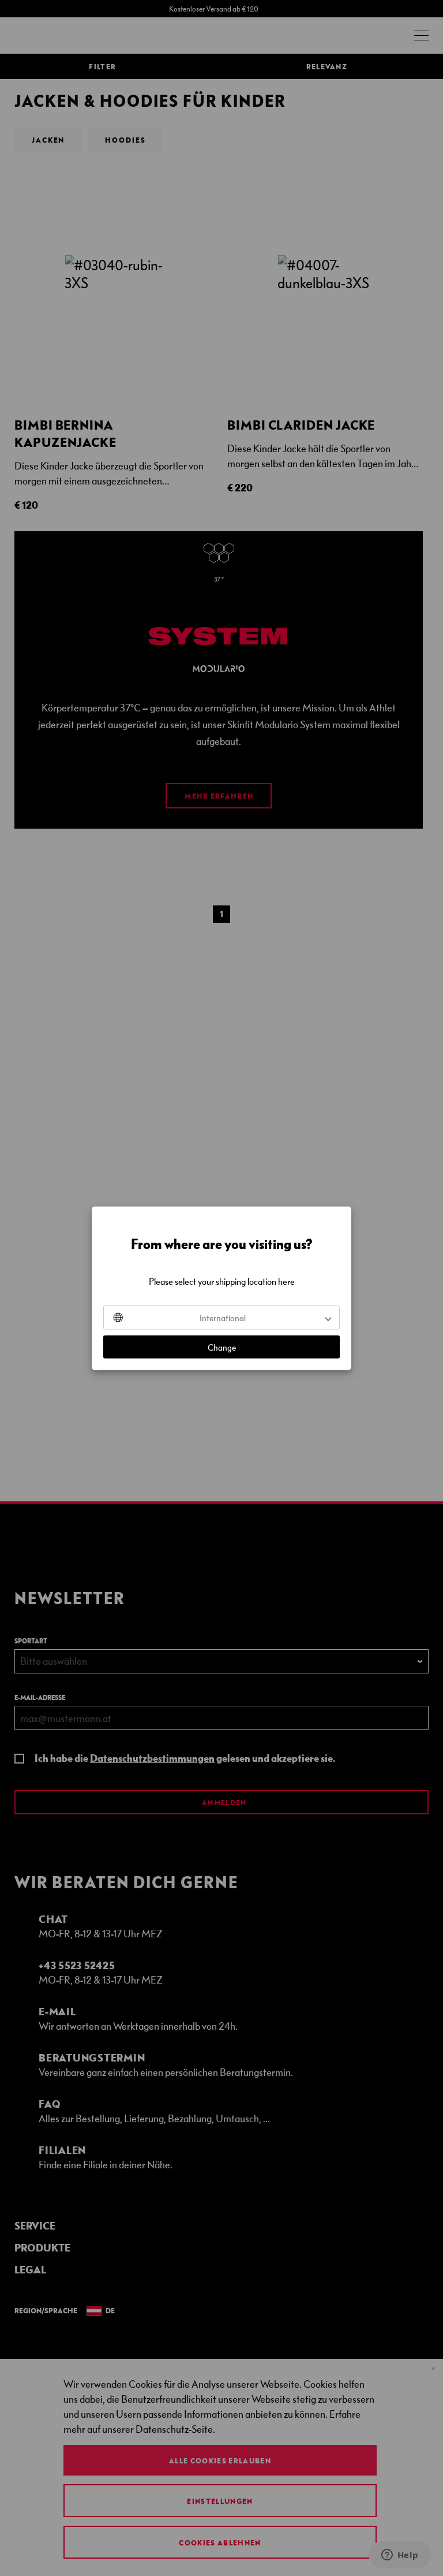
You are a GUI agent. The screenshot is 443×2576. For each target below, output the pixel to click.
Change (222, 1347)
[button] (221, 1317)
